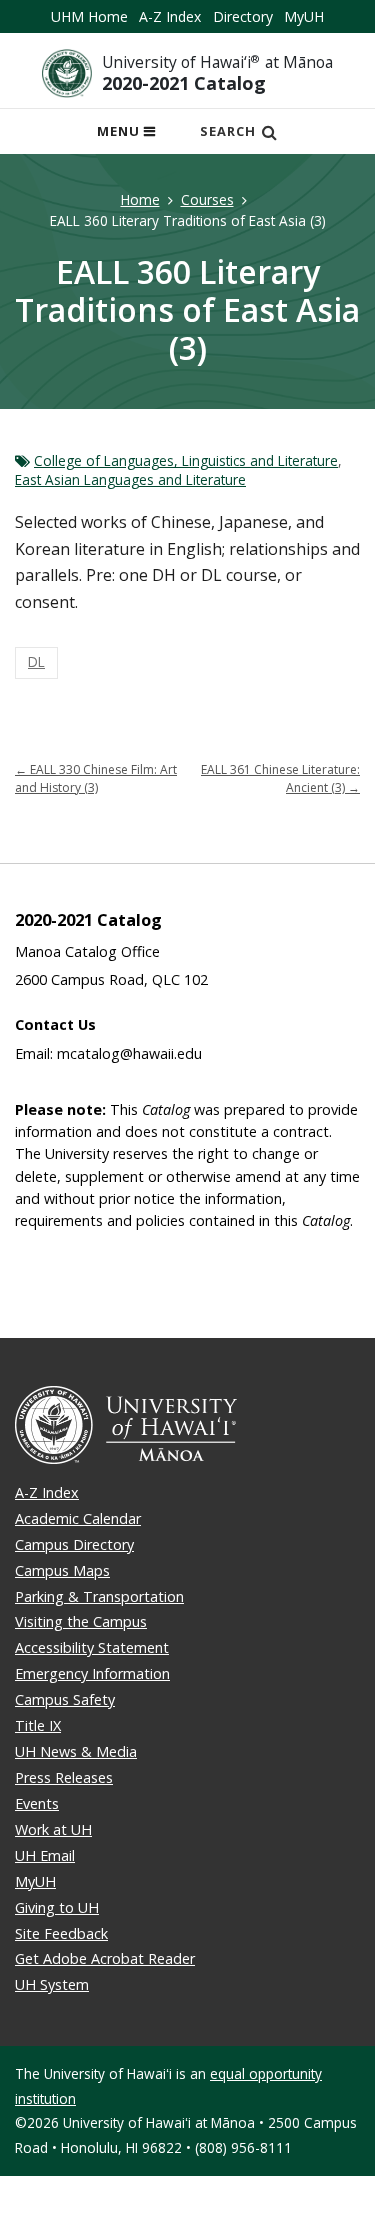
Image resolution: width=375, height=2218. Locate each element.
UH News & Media (76, 1751)
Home (140, 199)
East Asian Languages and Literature (130, 479)
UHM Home (89, 16)
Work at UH (53, 1829)
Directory (243, 16)
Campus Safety (65, 1699)
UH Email (45, 1855)
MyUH (304, 16)
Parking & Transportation (99, 1596)
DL (36, 661)
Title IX (38, 1725)
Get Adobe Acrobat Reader (105, 1958)
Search (228, 131)
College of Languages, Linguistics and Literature (186, 460)
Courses (207, 199)
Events (37, 1803)
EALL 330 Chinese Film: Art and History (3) (96, 778)
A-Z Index (170, 16)
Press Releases (64, 1777)
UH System (52, 1984)
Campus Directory (74, 1544)
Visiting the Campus (81, 1621)
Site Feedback (61, 1933)
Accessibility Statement (92, 1647)
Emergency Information (92, 1673)
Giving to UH (57, 1907)
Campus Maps (62, 1570)
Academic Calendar (78, 1518)
